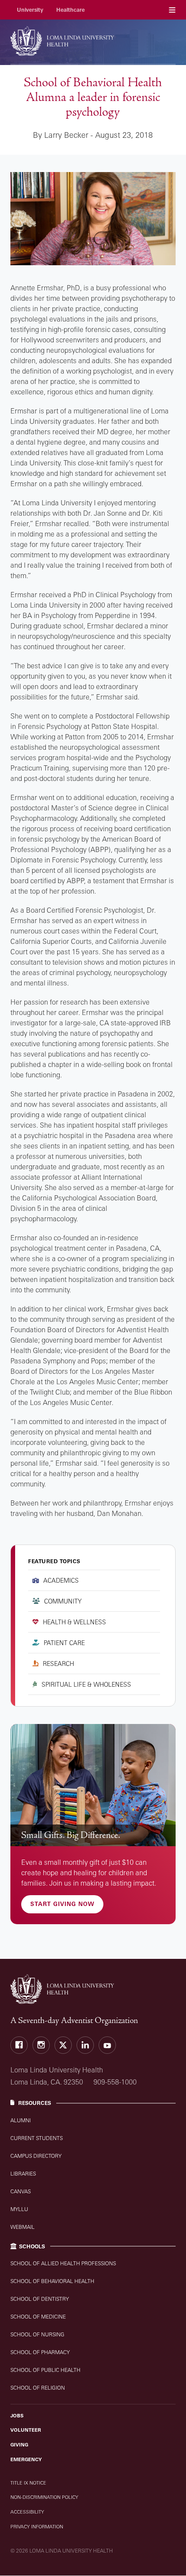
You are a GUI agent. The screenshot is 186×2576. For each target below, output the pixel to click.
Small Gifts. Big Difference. (71, 1835)
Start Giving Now (62, 1904)
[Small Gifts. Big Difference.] (93, 1785)
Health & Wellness (74, 1622)
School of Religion (38, 2388)
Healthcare (71, 10)
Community (63, 1601)
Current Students (37, 2138)
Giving (19, 2445)
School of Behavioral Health (52, 2281)
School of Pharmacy (40, 2352)
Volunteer (26, 2430)
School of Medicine (38, 2317)
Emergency (26, 2459)
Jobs (17, 2416)
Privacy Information (37, 2527)
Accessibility (27, 2512)
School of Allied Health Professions (63, 2263)
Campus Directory (36, 2156)
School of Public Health (45, 2370)
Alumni (21, 2120)
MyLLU (19, 2209)
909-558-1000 (115, 2082)
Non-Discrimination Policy (44, 2497)
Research (58, 1664)
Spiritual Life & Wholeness (86, 1684)
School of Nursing (37, 2334)
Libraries (23, 2174)
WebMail (22, 2227)
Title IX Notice (28, 2483)
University (30, 10)
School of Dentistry (40, 2299)
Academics (61, 1580)
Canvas (21, 2191)
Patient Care (64, 1643)
